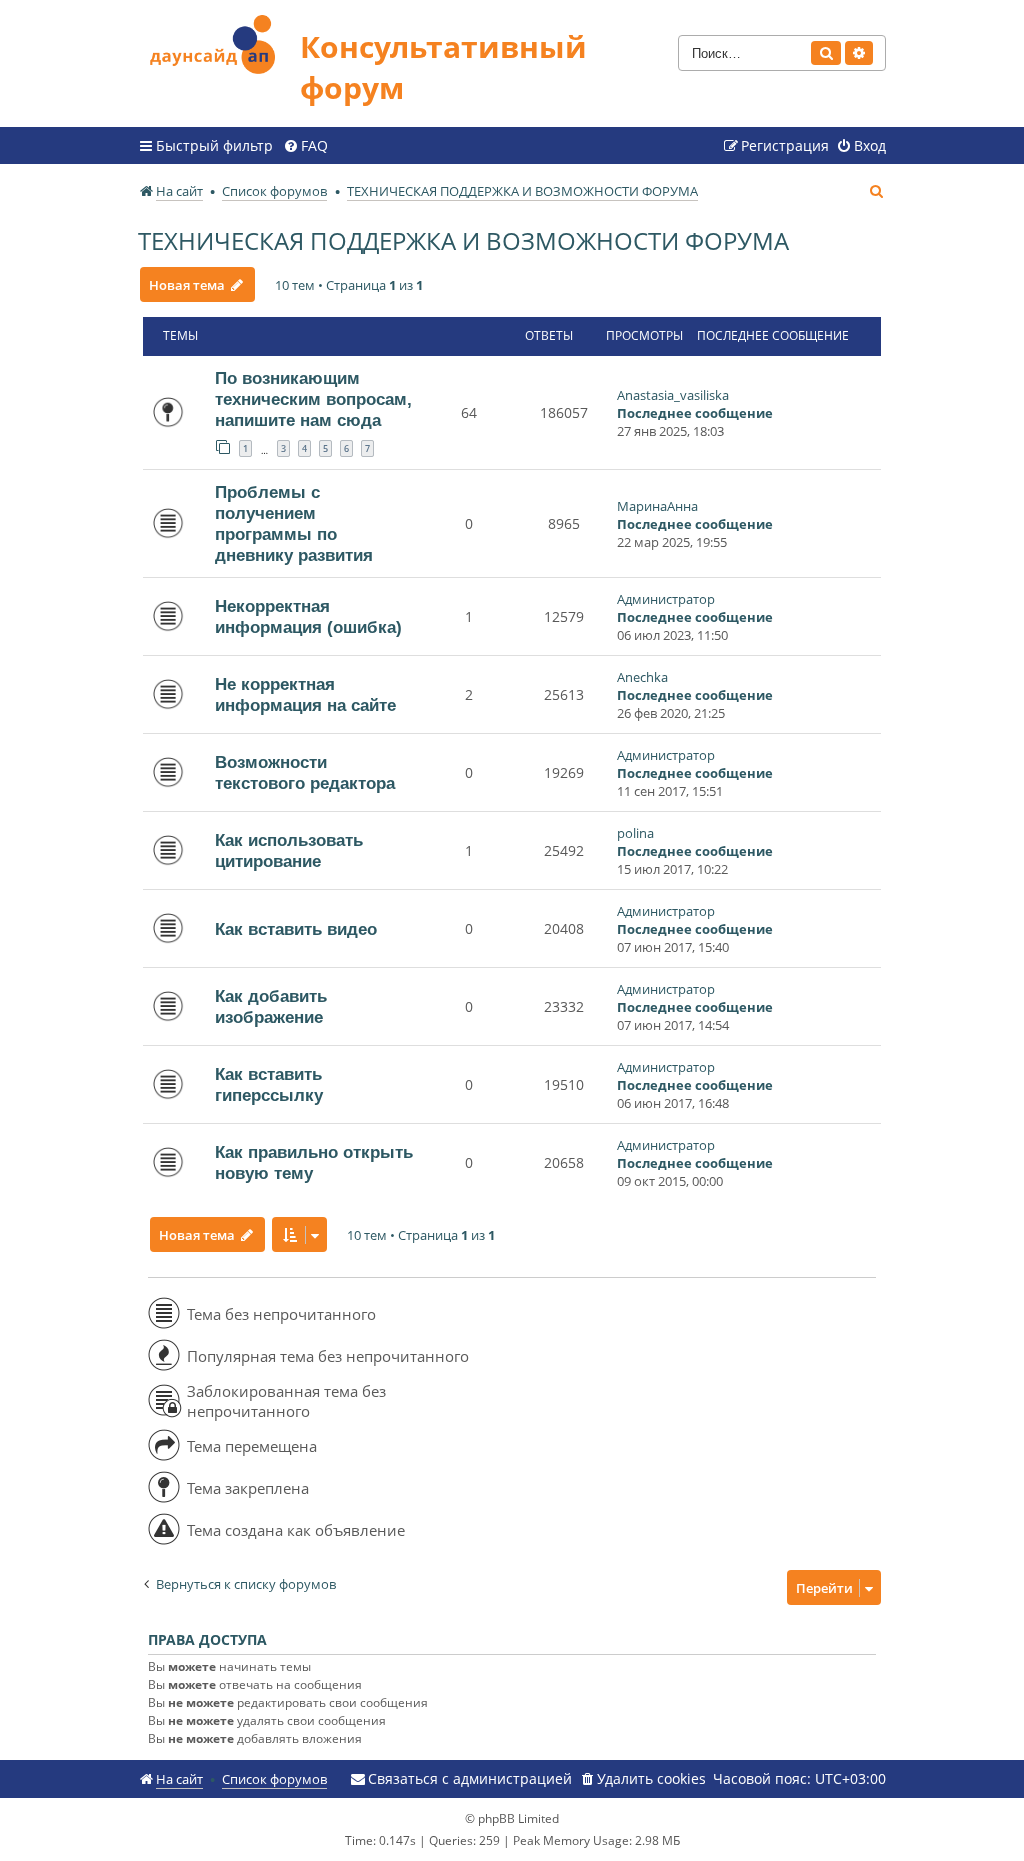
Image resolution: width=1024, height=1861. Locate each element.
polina (635, 833)
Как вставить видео (296, 929)
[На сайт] (219, 41)
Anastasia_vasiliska (673, 395)
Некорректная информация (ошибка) (308, 616)
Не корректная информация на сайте (305, 694)
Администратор (666, 599)
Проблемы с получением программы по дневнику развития (294, 523)
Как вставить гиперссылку (269, 1084)
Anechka (642, 677)
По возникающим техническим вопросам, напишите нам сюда (313, 399)
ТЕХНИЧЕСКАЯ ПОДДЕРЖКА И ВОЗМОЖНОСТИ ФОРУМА (463, 240)
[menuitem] (305, 146)
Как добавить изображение (271, 1006)
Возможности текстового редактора (305, 772)
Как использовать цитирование (289, 850)
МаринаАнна (657, 506)
